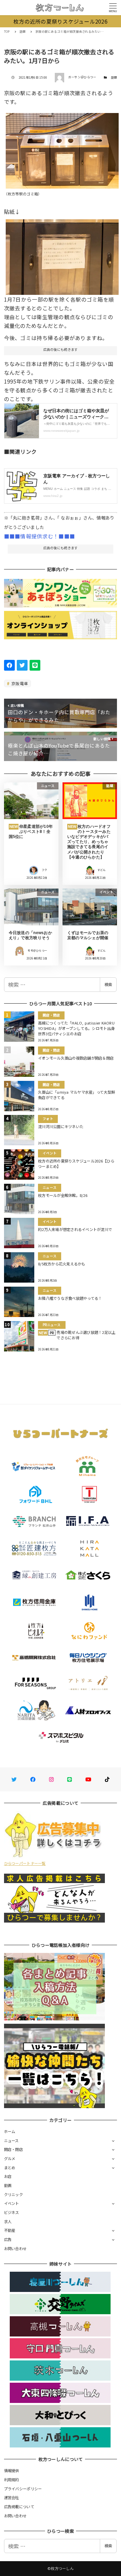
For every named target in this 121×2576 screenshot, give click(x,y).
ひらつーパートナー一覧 (25, 1863)
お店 (8, 2176)
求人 (8, 2221)
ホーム (10, 2131)
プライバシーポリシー (23, 2489)
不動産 (10, 2230)
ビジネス (12, 2212)
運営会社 (12, 2497)
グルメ (10, 2158)
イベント (12, 2203)
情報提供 (12, 2470)
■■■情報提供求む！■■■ (39, 536)
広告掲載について (19, 2507)
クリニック (13, 2194)
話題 (114, 77)
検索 (108, 984)
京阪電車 (19, 683)
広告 (8, 2239)
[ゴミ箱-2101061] (62, 148)
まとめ (10, 2167)
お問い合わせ (15, 2248)
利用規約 (12, 2480)
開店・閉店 (13, 2149)
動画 (8, 2185)
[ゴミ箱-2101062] (62, 254)
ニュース (11, 2140)
